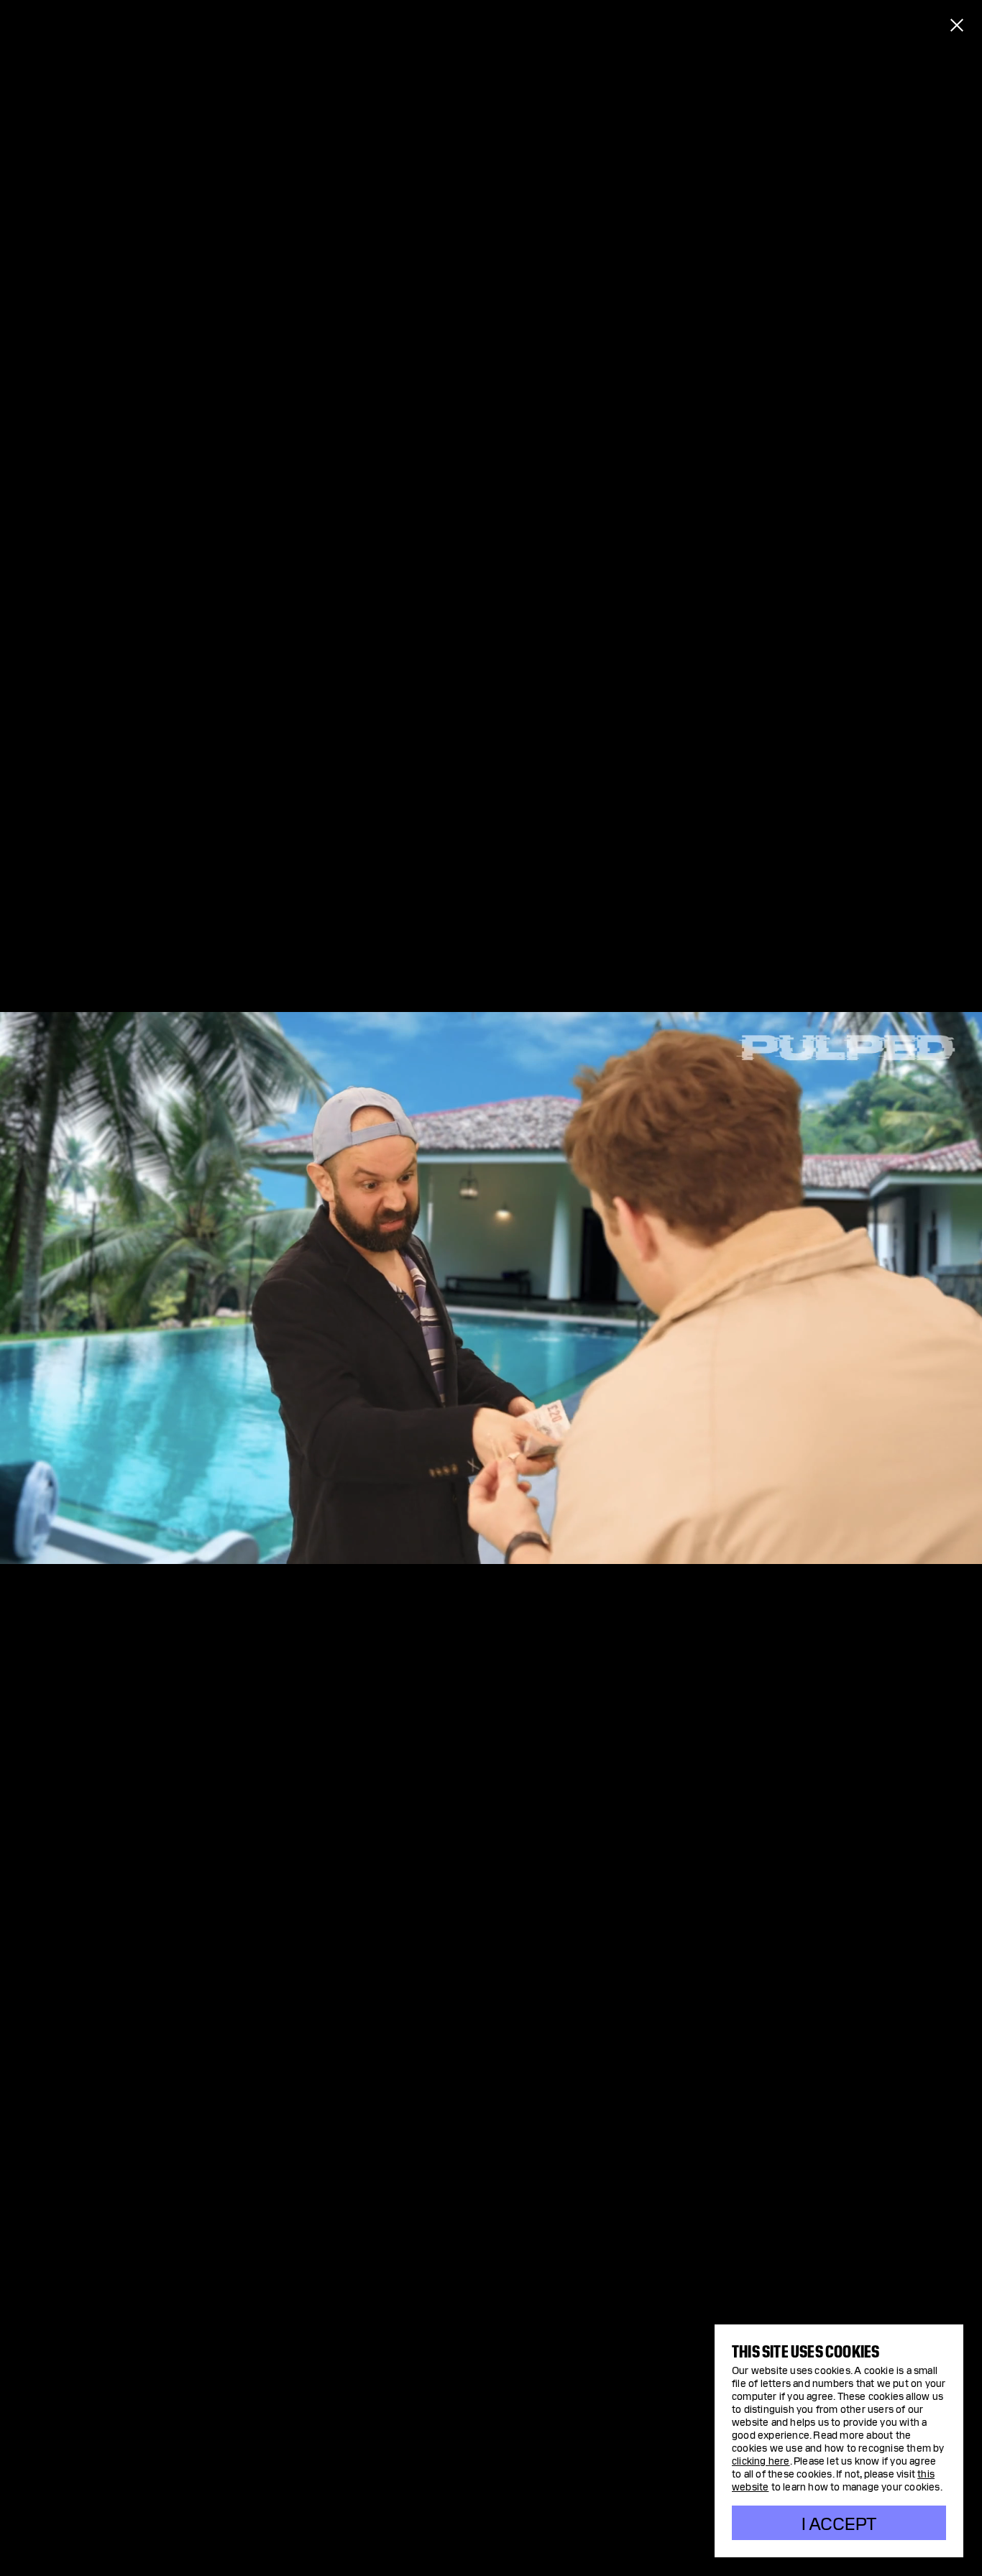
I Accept (839, 2522)
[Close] (957, 25)
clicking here (761, 2460)
